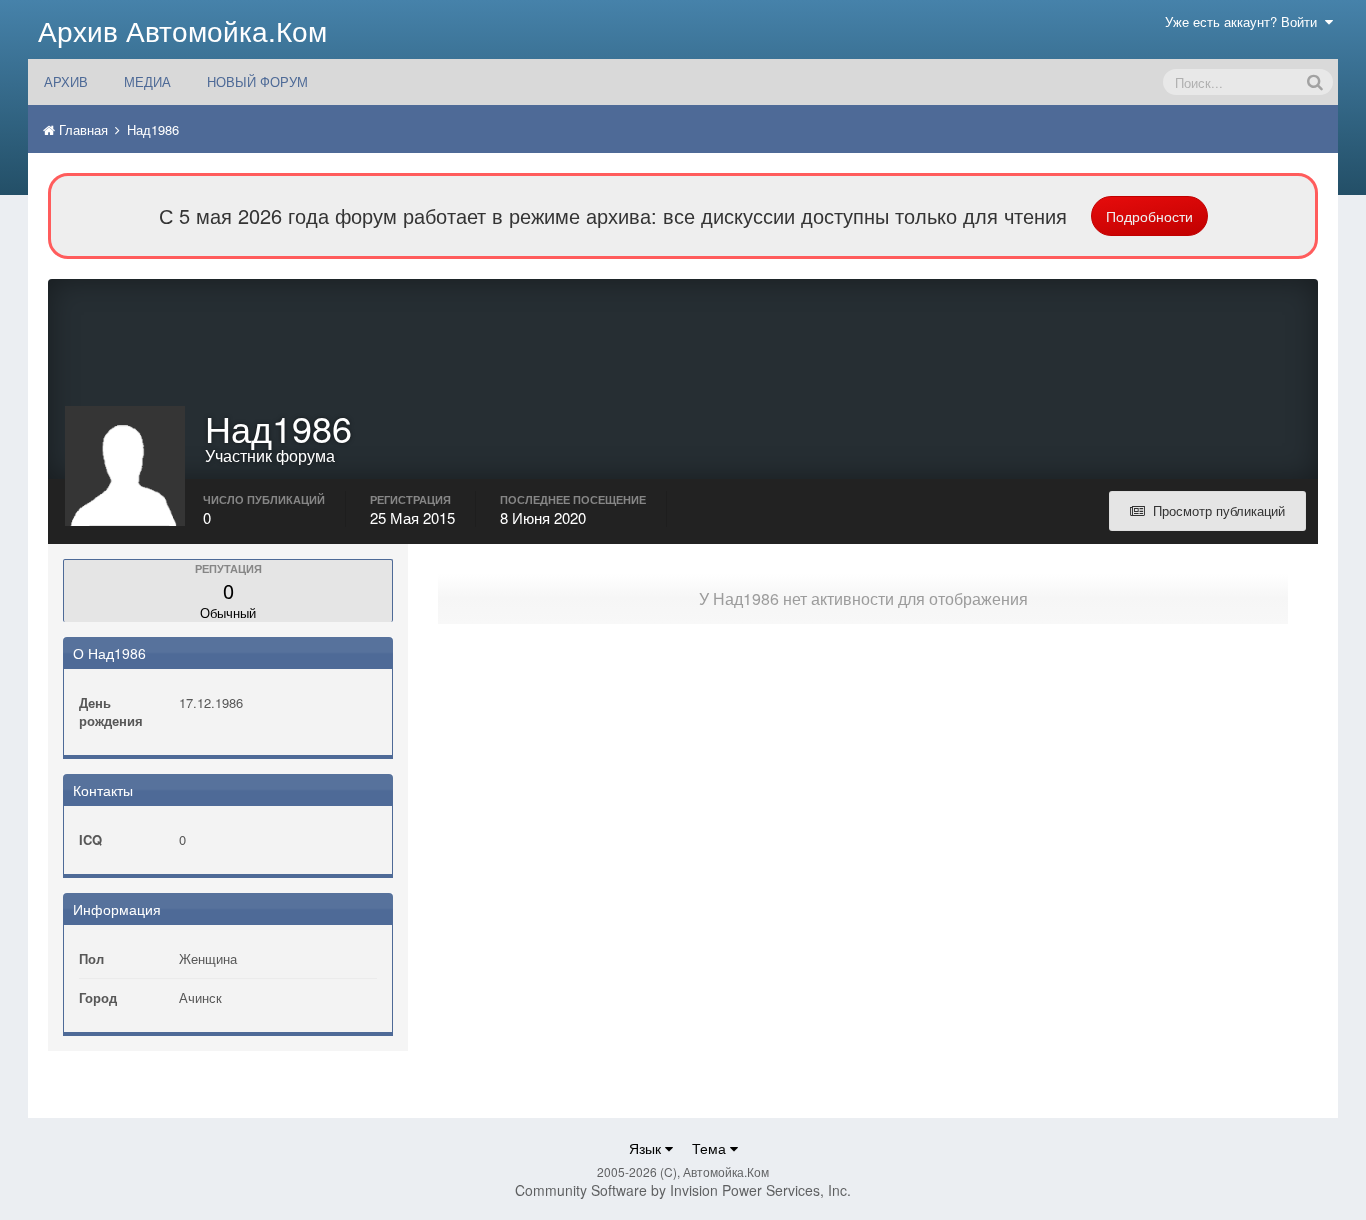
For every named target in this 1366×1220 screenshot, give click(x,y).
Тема (711, 1148)
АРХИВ (66, 81)
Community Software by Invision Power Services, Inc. (683, 1190)
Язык (647, 1148)
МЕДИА (147, 81)
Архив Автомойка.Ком (182, 30)
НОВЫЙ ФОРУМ (257, 81)
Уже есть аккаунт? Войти (1245, 21)
